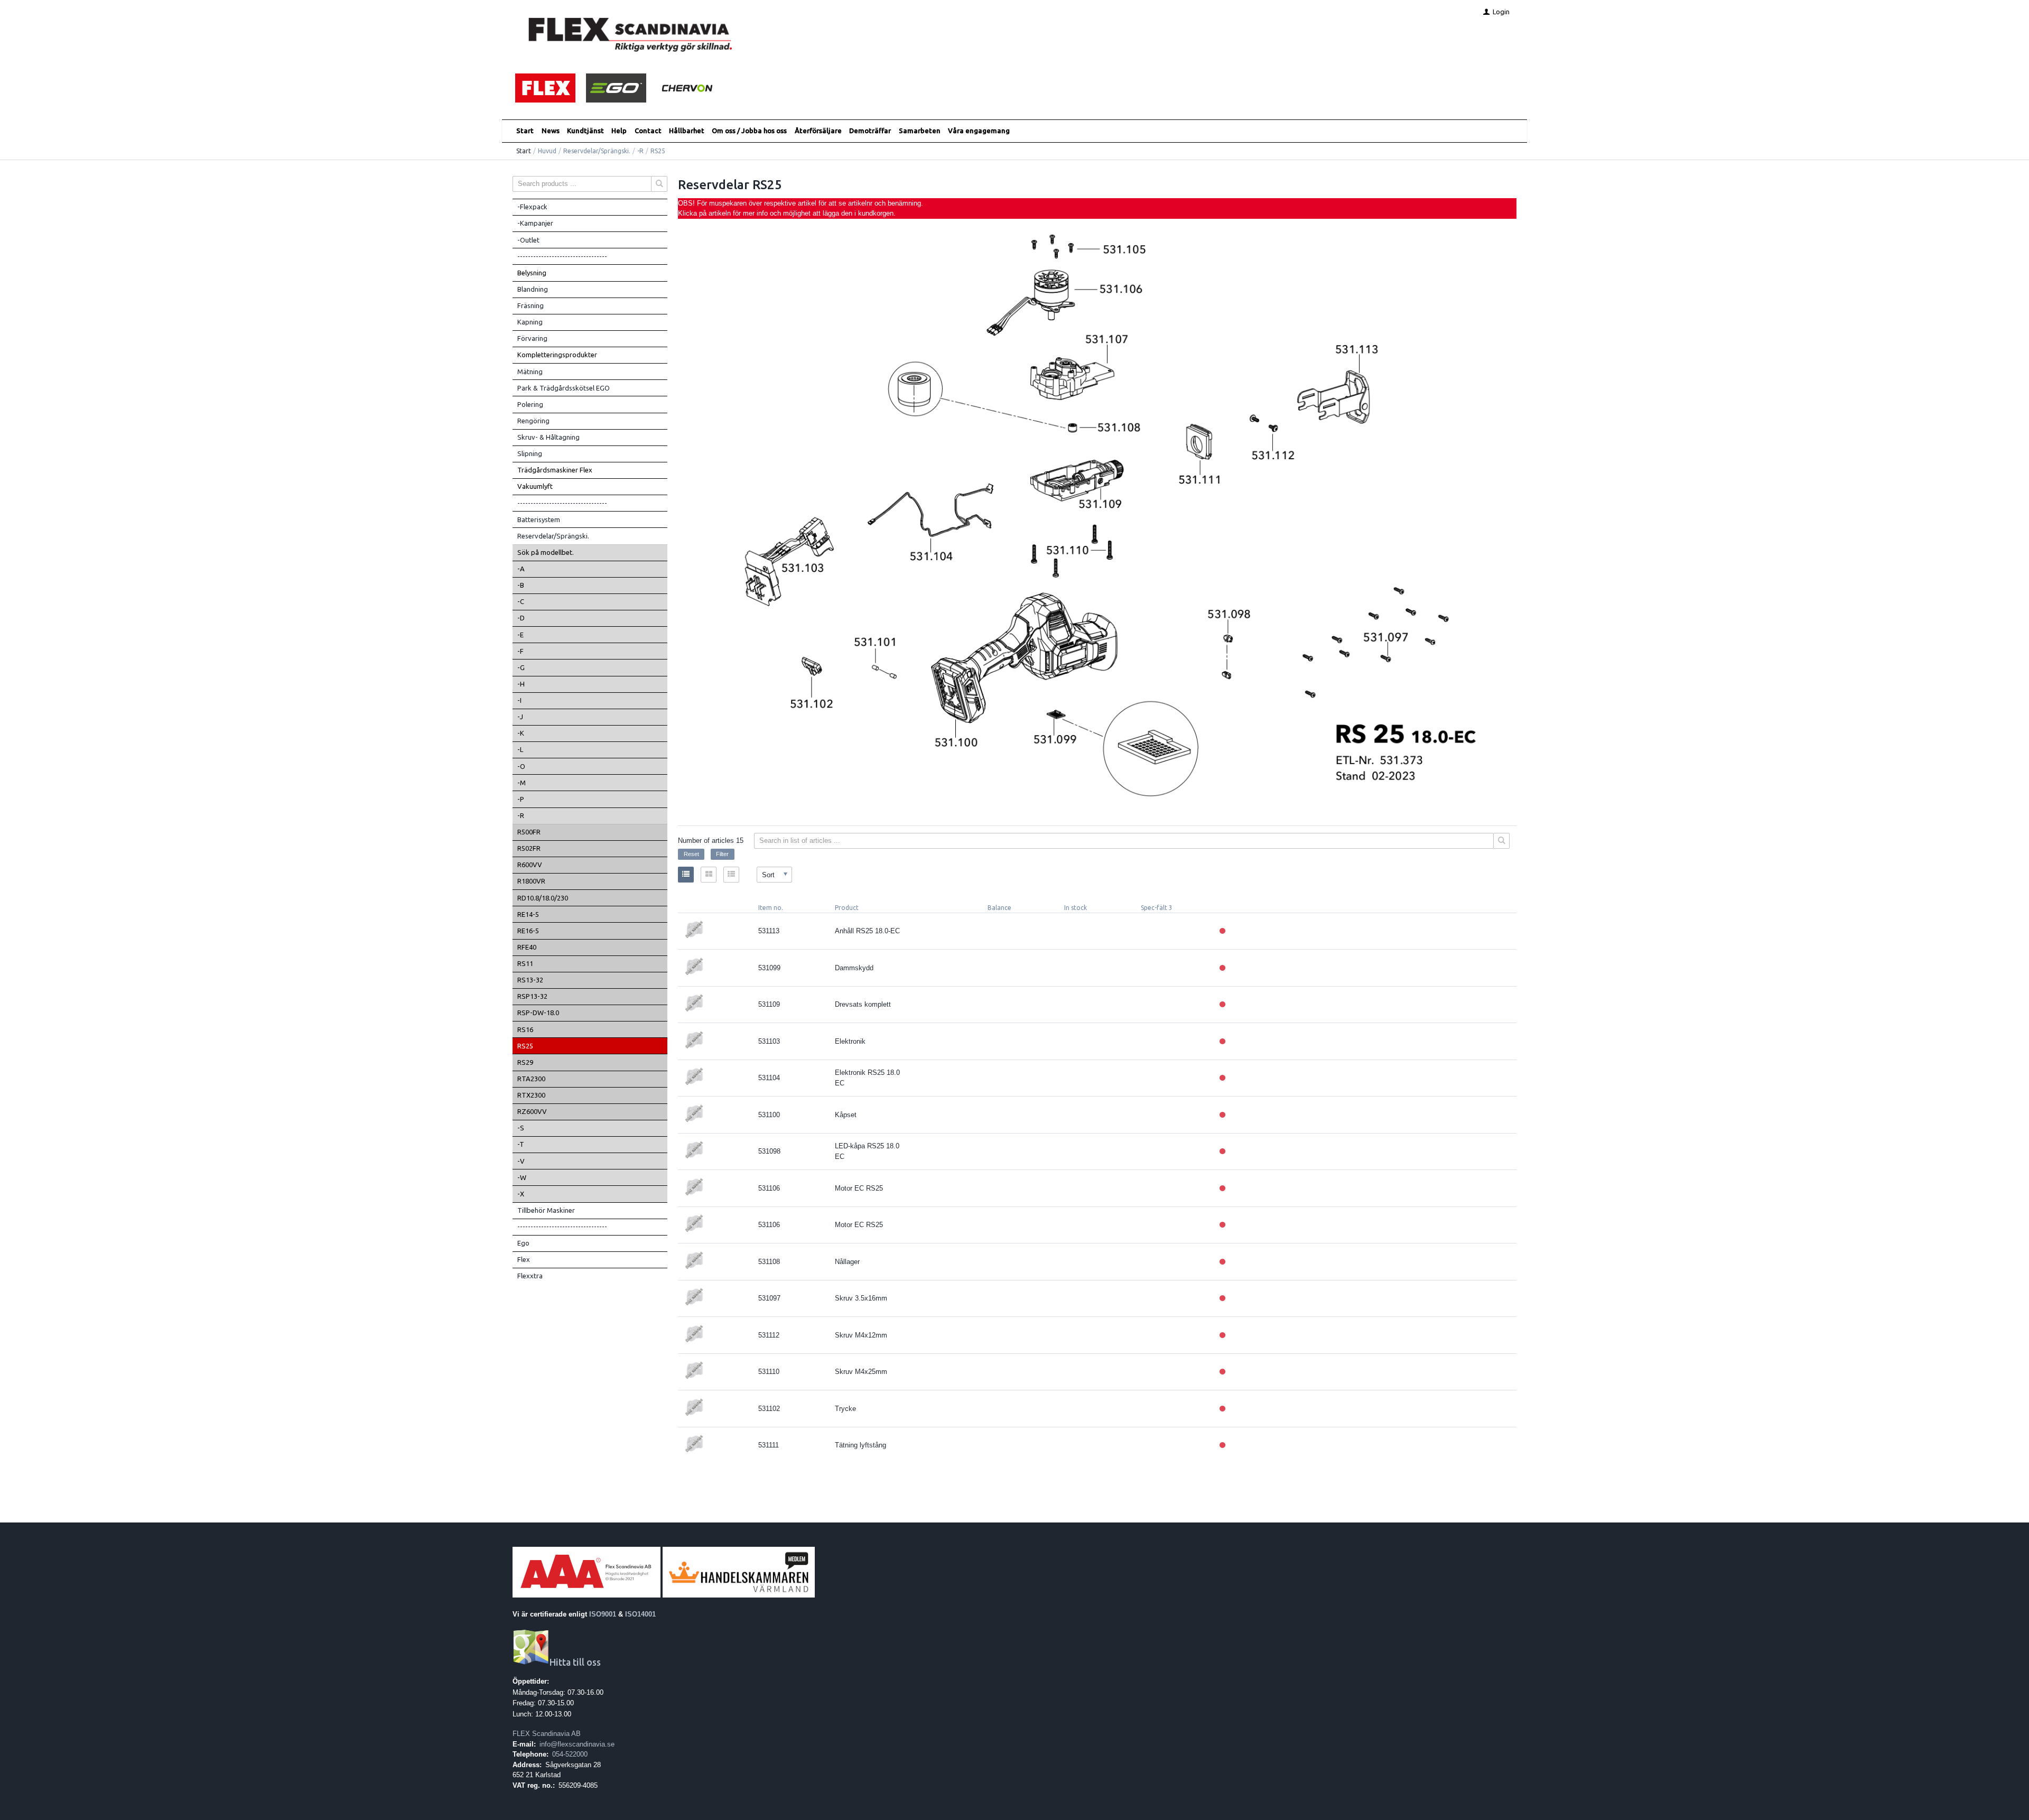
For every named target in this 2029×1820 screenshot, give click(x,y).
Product (847, 908)
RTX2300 (531, 1095)
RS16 (525, 1029)
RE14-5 (528, 914)
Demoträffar (870, 131)
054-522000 (570, 1754)
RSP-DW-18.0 (538, 1013)
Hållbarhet (687, 131)
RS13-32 (530, 980)
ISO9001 (603, 1614)
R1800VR (531, 881)
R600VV (530, 865)
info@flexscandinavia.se (577, 1744)
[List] (686, 875)
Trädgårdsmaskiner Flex (555, 470)
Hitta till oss (575, 1662)
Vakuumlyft (535, 486)
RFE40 (527, 947)
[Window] (709, 875)
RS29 (525, 1062)
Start (525, 131)
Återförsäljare (818, 131)
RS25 (525, 1046)
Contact (648, 131)
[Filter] (1502, 841)
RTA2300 (531, 1079)
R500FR (529, 832)
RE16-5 (528, 931)
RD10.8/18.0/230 (543, 898)
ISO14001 (640, 1614)
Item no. (771, 908)
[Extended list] (731, 875)
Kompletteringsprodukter (557, 355)
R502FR (529, 848)
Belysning (532, 273)
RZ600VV (532, 1111)
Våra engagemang (979, 131)
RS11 (525, 963)
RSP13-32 (532, 996)
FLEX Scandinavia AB (547, 1734)
